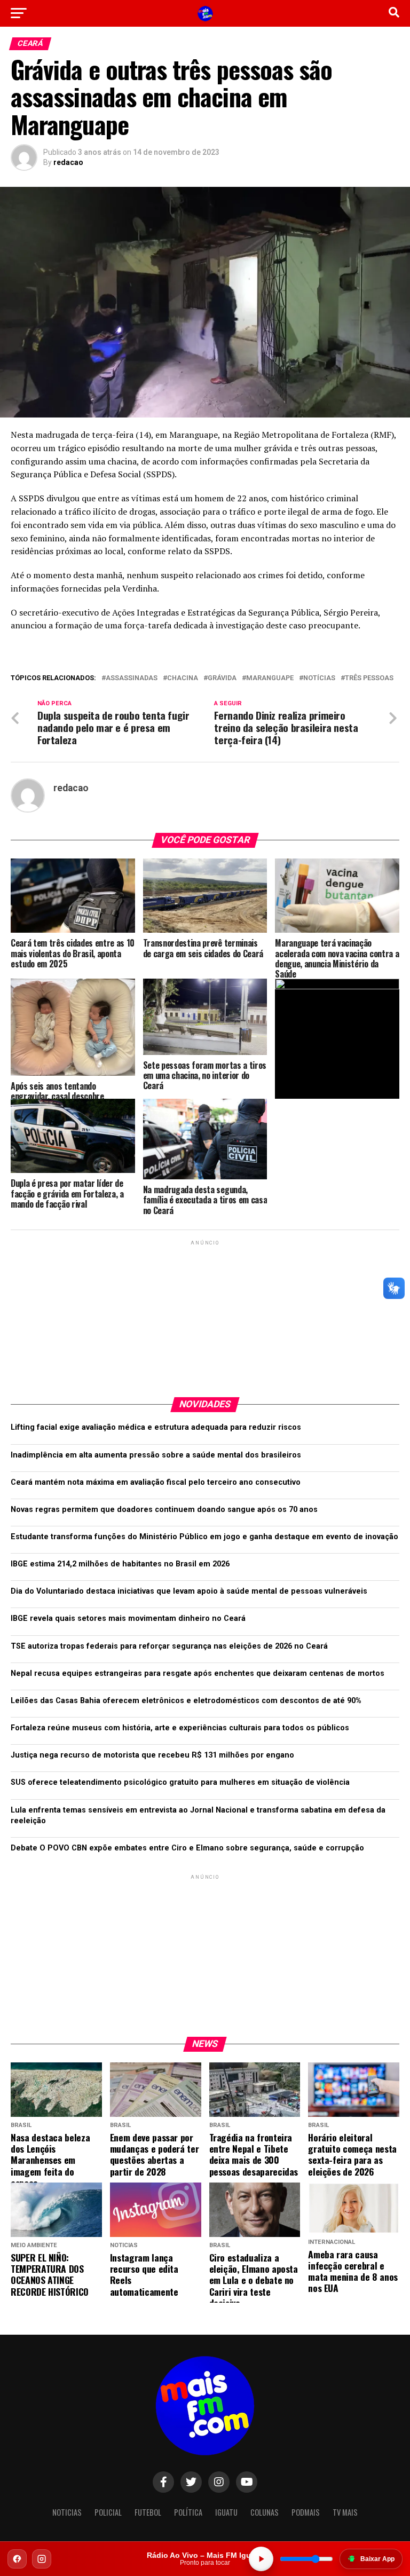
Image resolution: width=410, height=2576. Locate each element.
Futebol (148, 2512)
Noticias (67, 2512)
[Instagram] (42, 2559)
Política (188, 2512)
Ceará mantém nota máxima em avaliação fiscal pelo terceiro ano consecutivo (156, 1482)
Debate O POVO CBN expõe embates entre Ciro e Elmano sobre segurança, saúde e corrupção (187, 1848)
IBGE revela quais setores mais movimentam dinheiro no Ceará (128, 1618)
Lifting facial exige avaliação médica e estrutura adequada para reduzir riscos (156, 1427)
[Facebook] (17, 2559)
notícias (319, 678)
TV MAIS (345, 2512)
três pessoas (369, 678)
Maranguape (270, 678)
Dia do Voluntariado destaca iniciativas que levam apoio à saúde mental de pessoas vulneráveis (189, 1591)
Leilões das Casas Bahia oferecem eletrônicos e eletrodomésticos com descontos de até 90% (186, 1701)
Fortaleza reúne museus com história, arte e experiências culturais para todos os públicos (180, 1728)
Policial (108, 2512)
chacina (183, 678)
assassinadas (132, 678)
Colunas (265, 2512)
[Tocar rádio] (261, 2559)
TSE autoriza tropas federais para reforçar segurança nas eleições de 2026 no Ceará (169, 1646)
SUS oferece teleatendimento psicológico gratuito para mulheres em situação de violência (180, 1782)
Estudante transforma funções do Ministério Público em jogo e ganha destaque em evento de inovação (204, 1537)
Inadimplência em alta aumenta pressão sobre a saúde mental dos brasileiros (156, 1455)
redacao (68, 162)
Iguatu (226, 2512)
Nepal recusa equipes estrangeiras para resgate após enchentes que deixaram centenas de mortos (198, 1673)
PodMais (306, 2512)
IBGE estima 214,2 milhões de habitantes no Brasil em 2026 (120, 1564)
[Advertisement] (205, 1314)
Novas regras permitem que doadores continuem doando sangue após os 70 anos (164, 1510)
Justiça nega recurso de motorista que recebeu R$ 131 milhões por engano (152, 1755)
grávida (222, 678)
